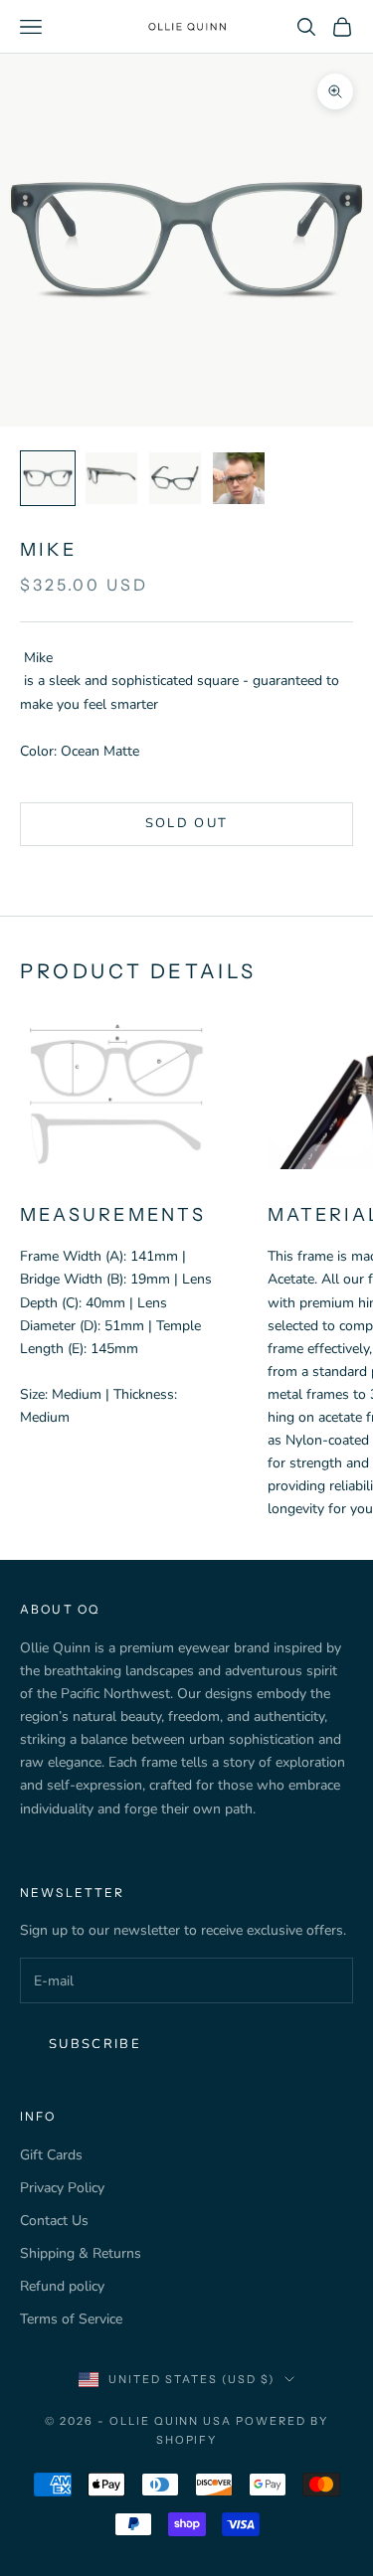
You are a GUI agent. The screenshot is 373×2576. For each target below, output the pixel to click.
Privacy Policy (62, 2188)
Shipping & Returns (81, 2253)
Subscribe (95, 2044)
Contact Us (54, 2221)
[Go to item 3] (175, 478)
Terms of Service (71, 2319)
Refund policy (62, 2286)
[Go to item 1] (48, 478)
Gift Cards (51, 2155)
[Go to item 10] (239, 478)
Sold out (187, 823)
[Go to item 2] (111, 478)
